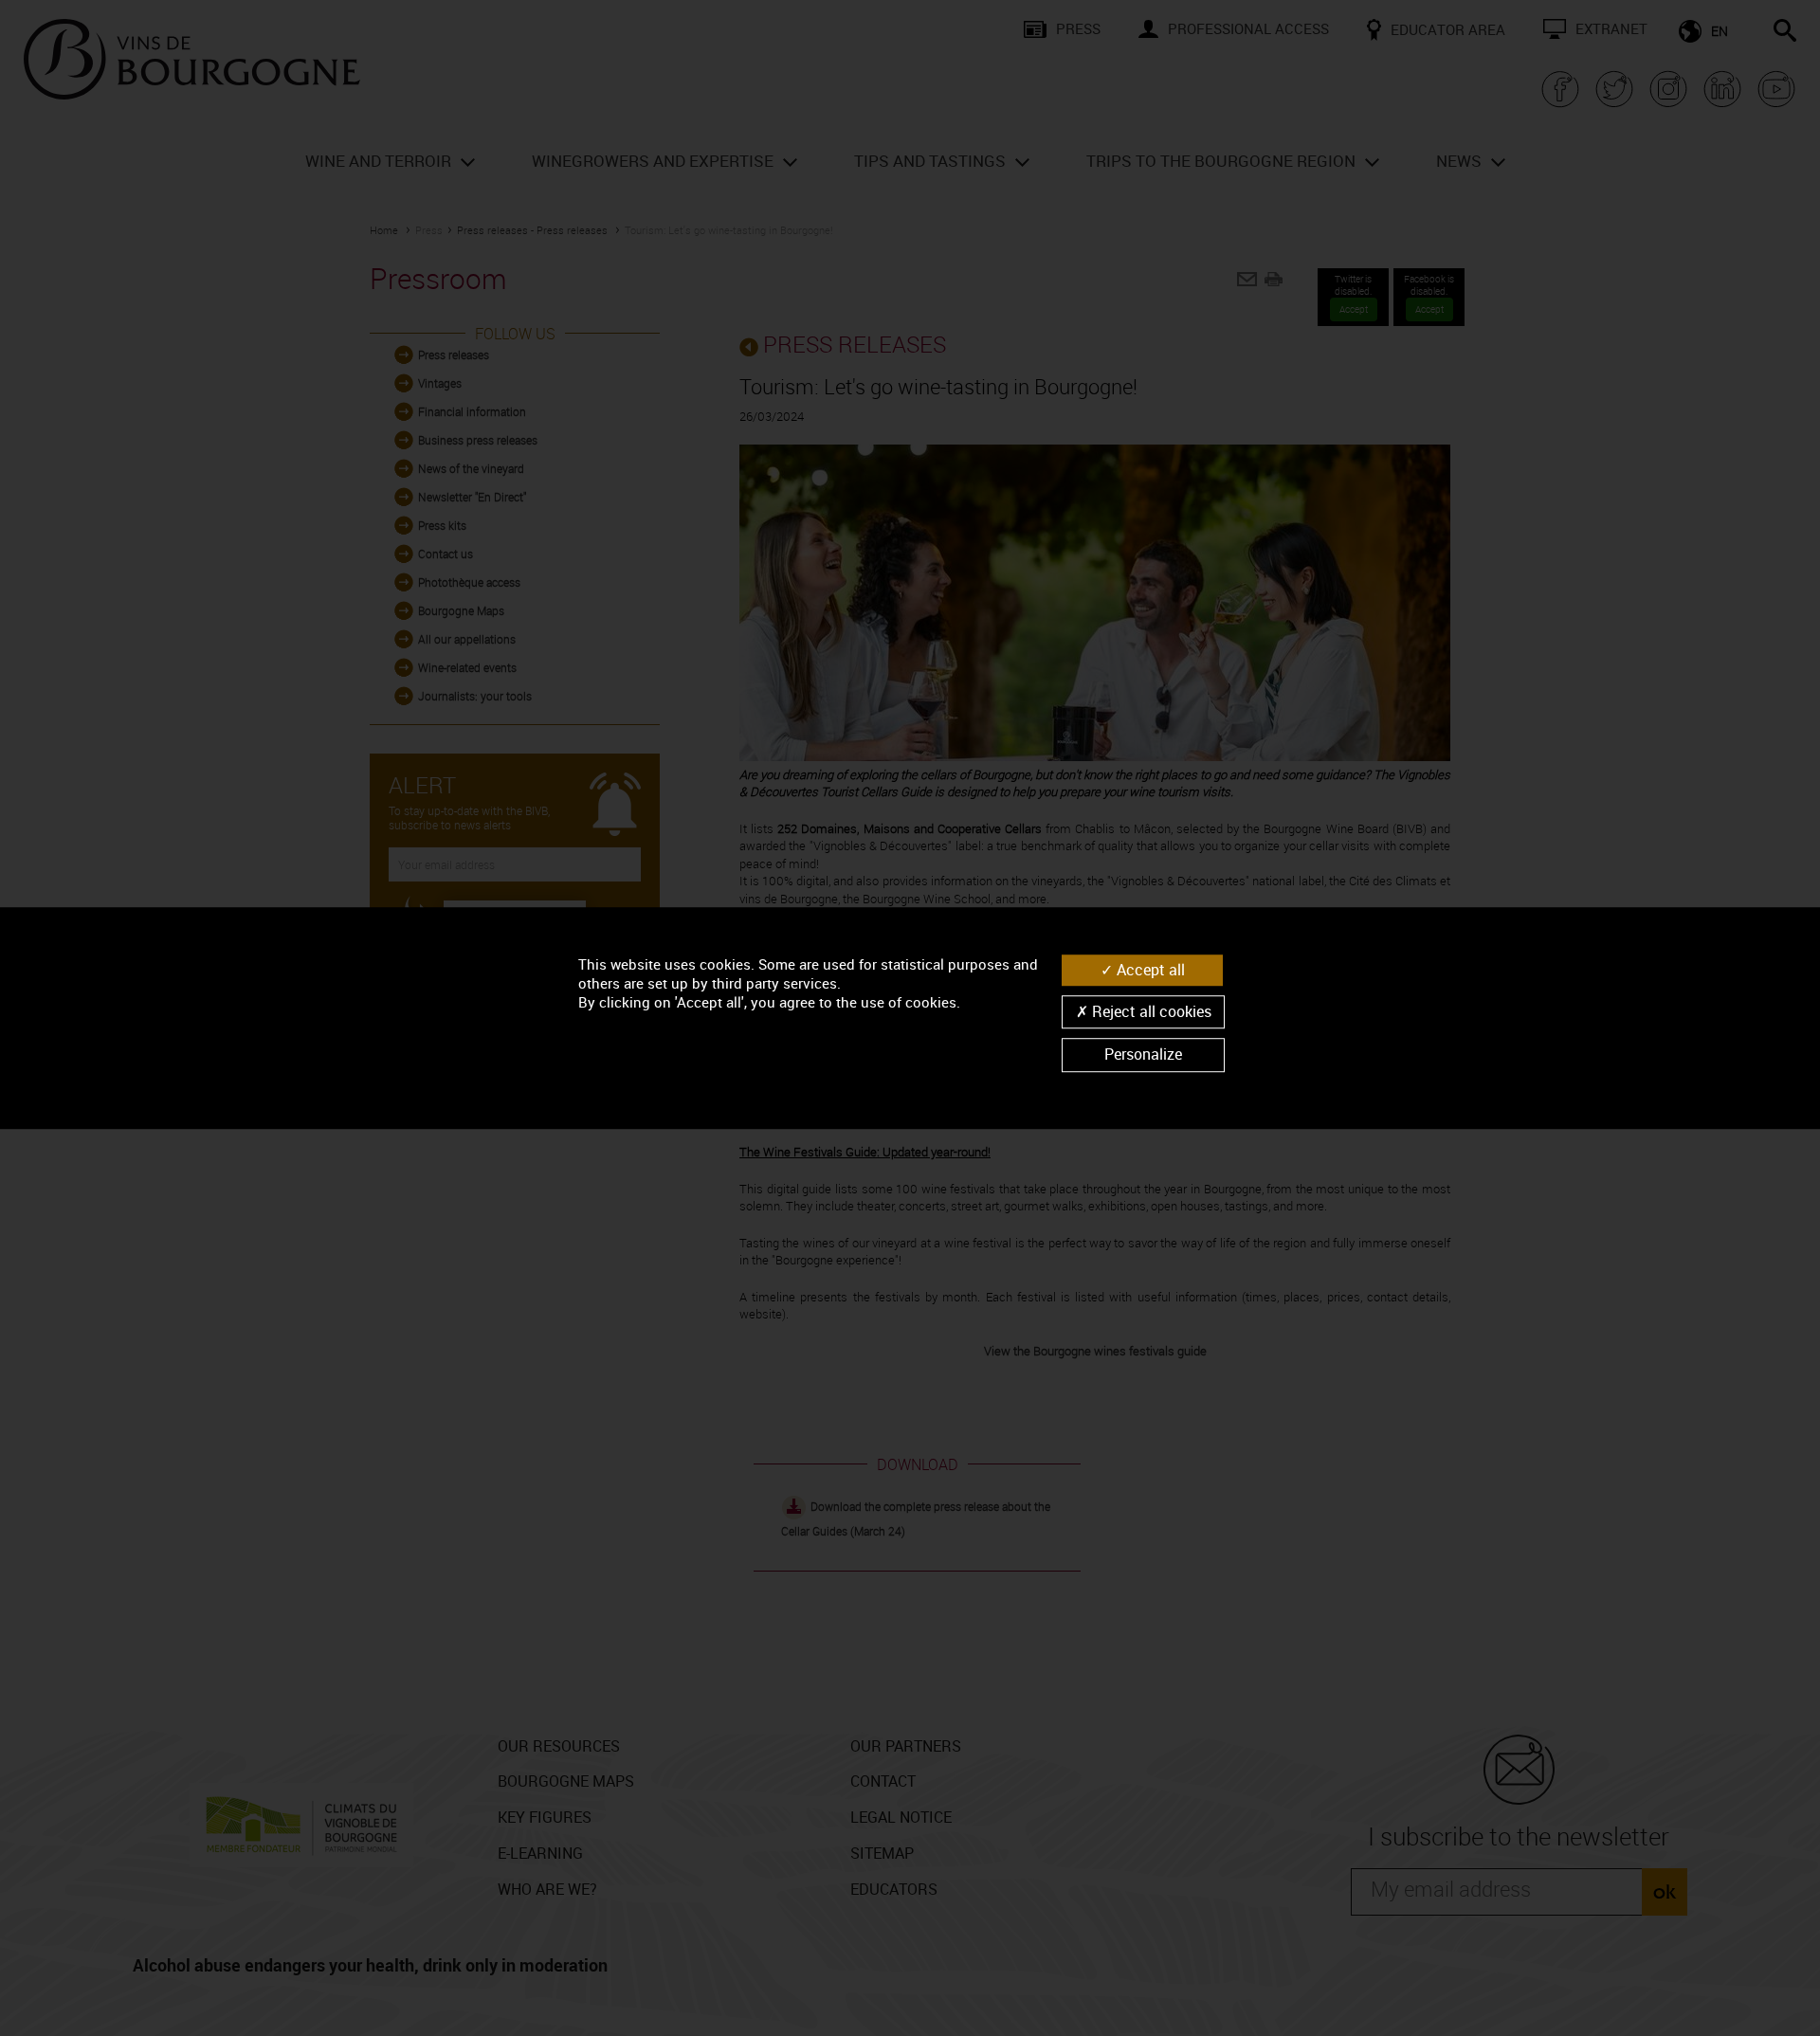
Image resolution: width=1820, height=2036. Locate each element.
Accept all (1149, 970)
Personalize (1143, 1055)
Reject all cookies (1150, 1011)
